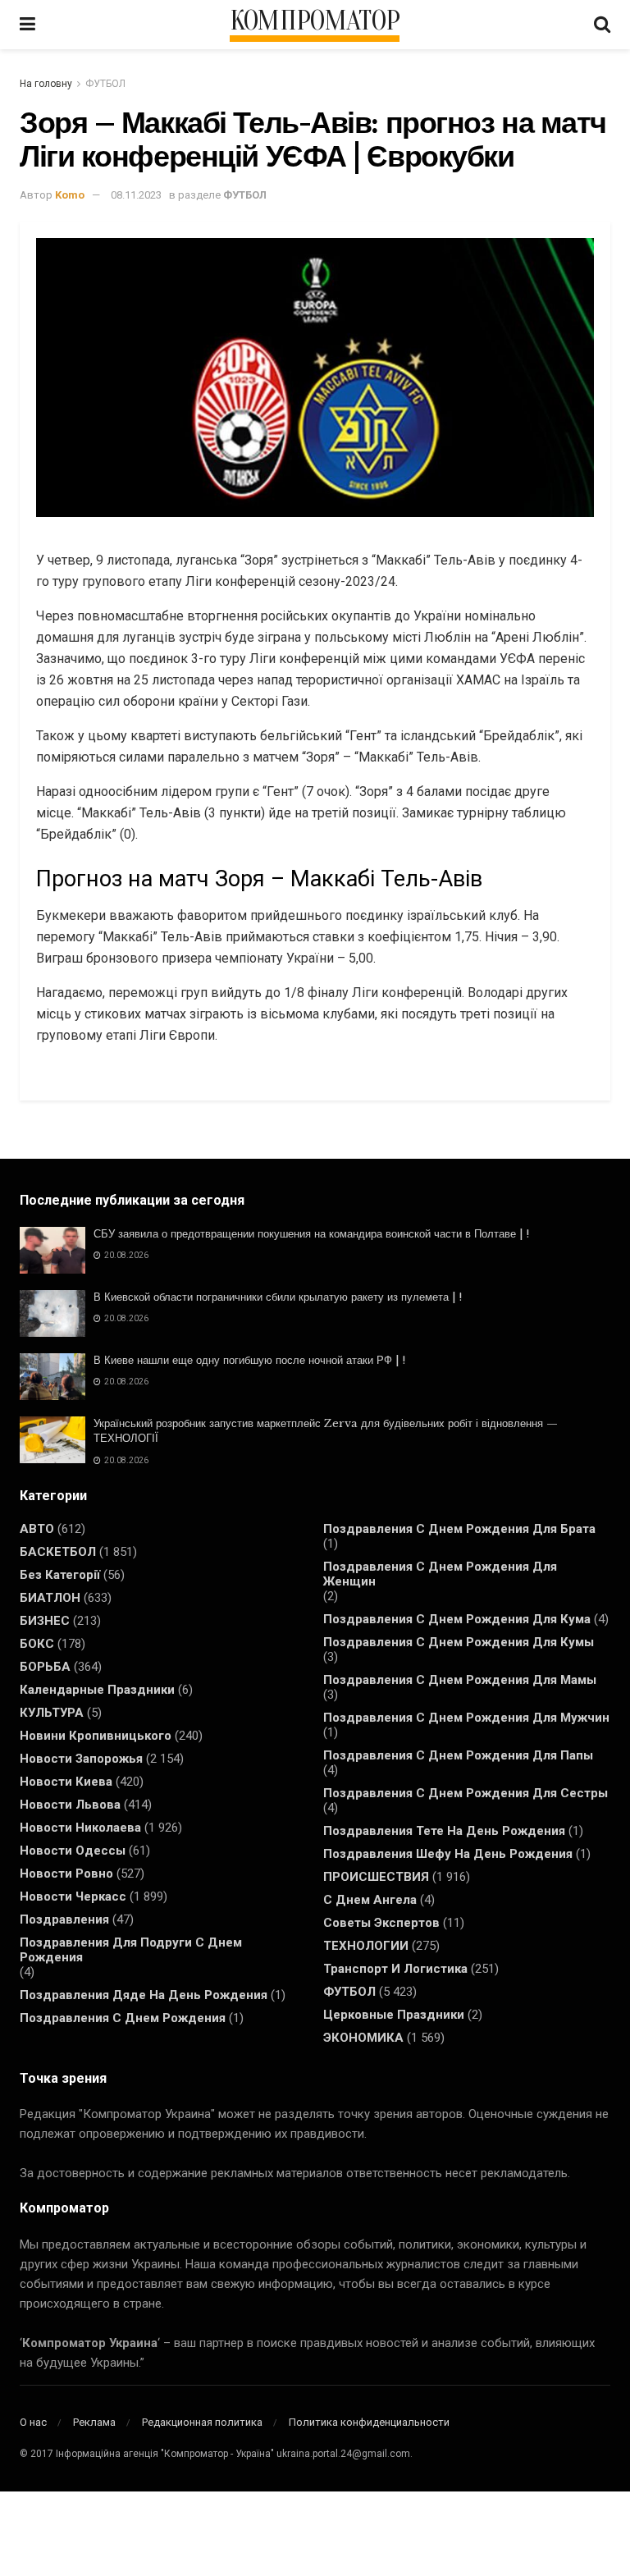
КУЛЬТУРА (52, 1713)
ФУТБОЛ (105, 84)
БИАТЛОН (50, 1598)
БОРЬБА (45, 1667)
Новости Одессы (73, 1851)
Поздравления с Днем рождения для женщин (440, 1574)
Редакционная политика (202, 2422)
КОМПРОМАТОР (315, 21)
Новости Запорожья (81, 1759)
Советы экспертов (381, 1923)
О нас (33, 2422)
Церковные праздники (394, 2015)
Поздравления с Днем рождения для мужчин (466, 1718)
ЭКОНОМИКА (363, 2038)
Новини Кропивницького (96, 1736)
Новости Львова (70, 1805)
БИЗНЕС (45, 1621)
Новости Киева (66, 1782)
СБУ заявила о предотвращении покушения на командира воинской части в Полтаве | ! (311, 1234)
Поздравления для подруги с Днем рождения (131, 1950)
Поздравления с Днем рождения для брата (459, 1529)
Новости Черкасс (73, 1897)
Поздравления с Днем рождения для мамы (460, 1680)
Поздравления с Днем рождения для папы (458, 1755)
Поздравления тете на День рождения (444, 1831)
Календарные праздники (97, 1690)
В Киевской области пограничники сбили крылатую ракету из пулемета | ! (278, 1297)
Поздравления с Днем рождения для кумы (459, 1642)
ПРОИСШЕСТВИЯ (376, 1877)
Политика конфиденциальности (369, 2422)
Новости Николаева (80, 1828)
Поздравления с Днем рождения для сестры (466, 1793)
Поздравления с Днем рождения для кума (457, 1619)
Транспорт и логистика (395, 1969)
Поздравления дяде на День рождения (144, 1995)
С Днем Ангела (370, 1900)
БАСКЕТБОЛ (58, 1552)
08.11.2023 (136, 195)
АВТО (37, 1529)
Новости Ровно (66, 1874)
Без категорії (60, 1575)
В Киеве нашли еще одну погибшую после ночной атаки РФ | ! (249, 1360)
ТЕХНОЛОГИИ (366, 1946)
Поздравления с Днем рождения (123, 2018)
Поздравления (64, 1919)
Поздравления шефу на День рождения (448, 1854)
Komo (70, 195)
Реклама (94, 2422)
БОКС (37, 1644)
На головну (46, 84)
